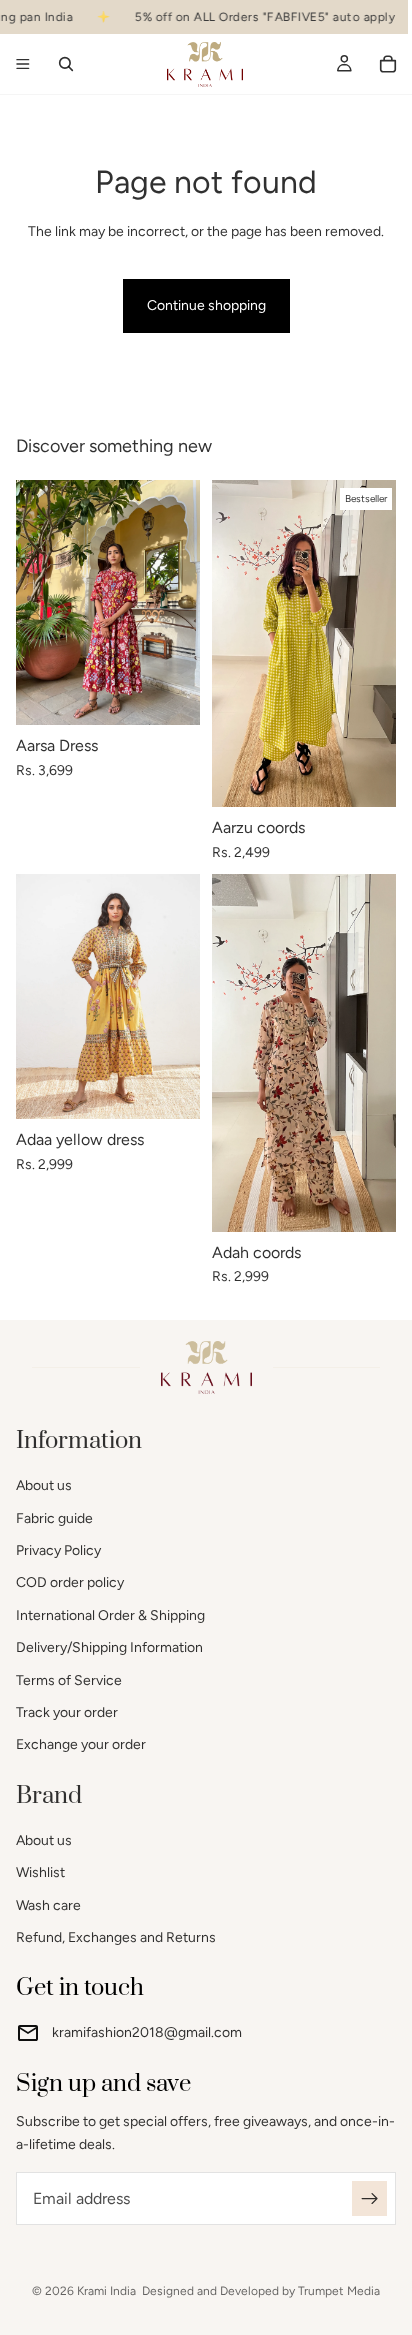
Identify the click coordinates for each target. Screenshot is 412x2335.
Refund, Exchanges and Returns (116, 1937)
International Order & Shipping (110, 1615)
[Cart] (388, 64)
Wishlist (40, 1873)
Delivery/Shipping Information (109, 1647)
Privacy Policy (58, 1550)
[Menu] (23, 65)
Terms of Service (69, 1680)
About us (44, 1485)
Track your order (67, 1712)
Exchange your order (81, 1745)
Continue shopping (206, 305)
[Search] (66, 64)
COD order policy (70, 1583)
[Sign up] (369, 2198)
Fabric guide (54, 1518)
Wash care (48, 1905)
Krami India (106, 2291)
